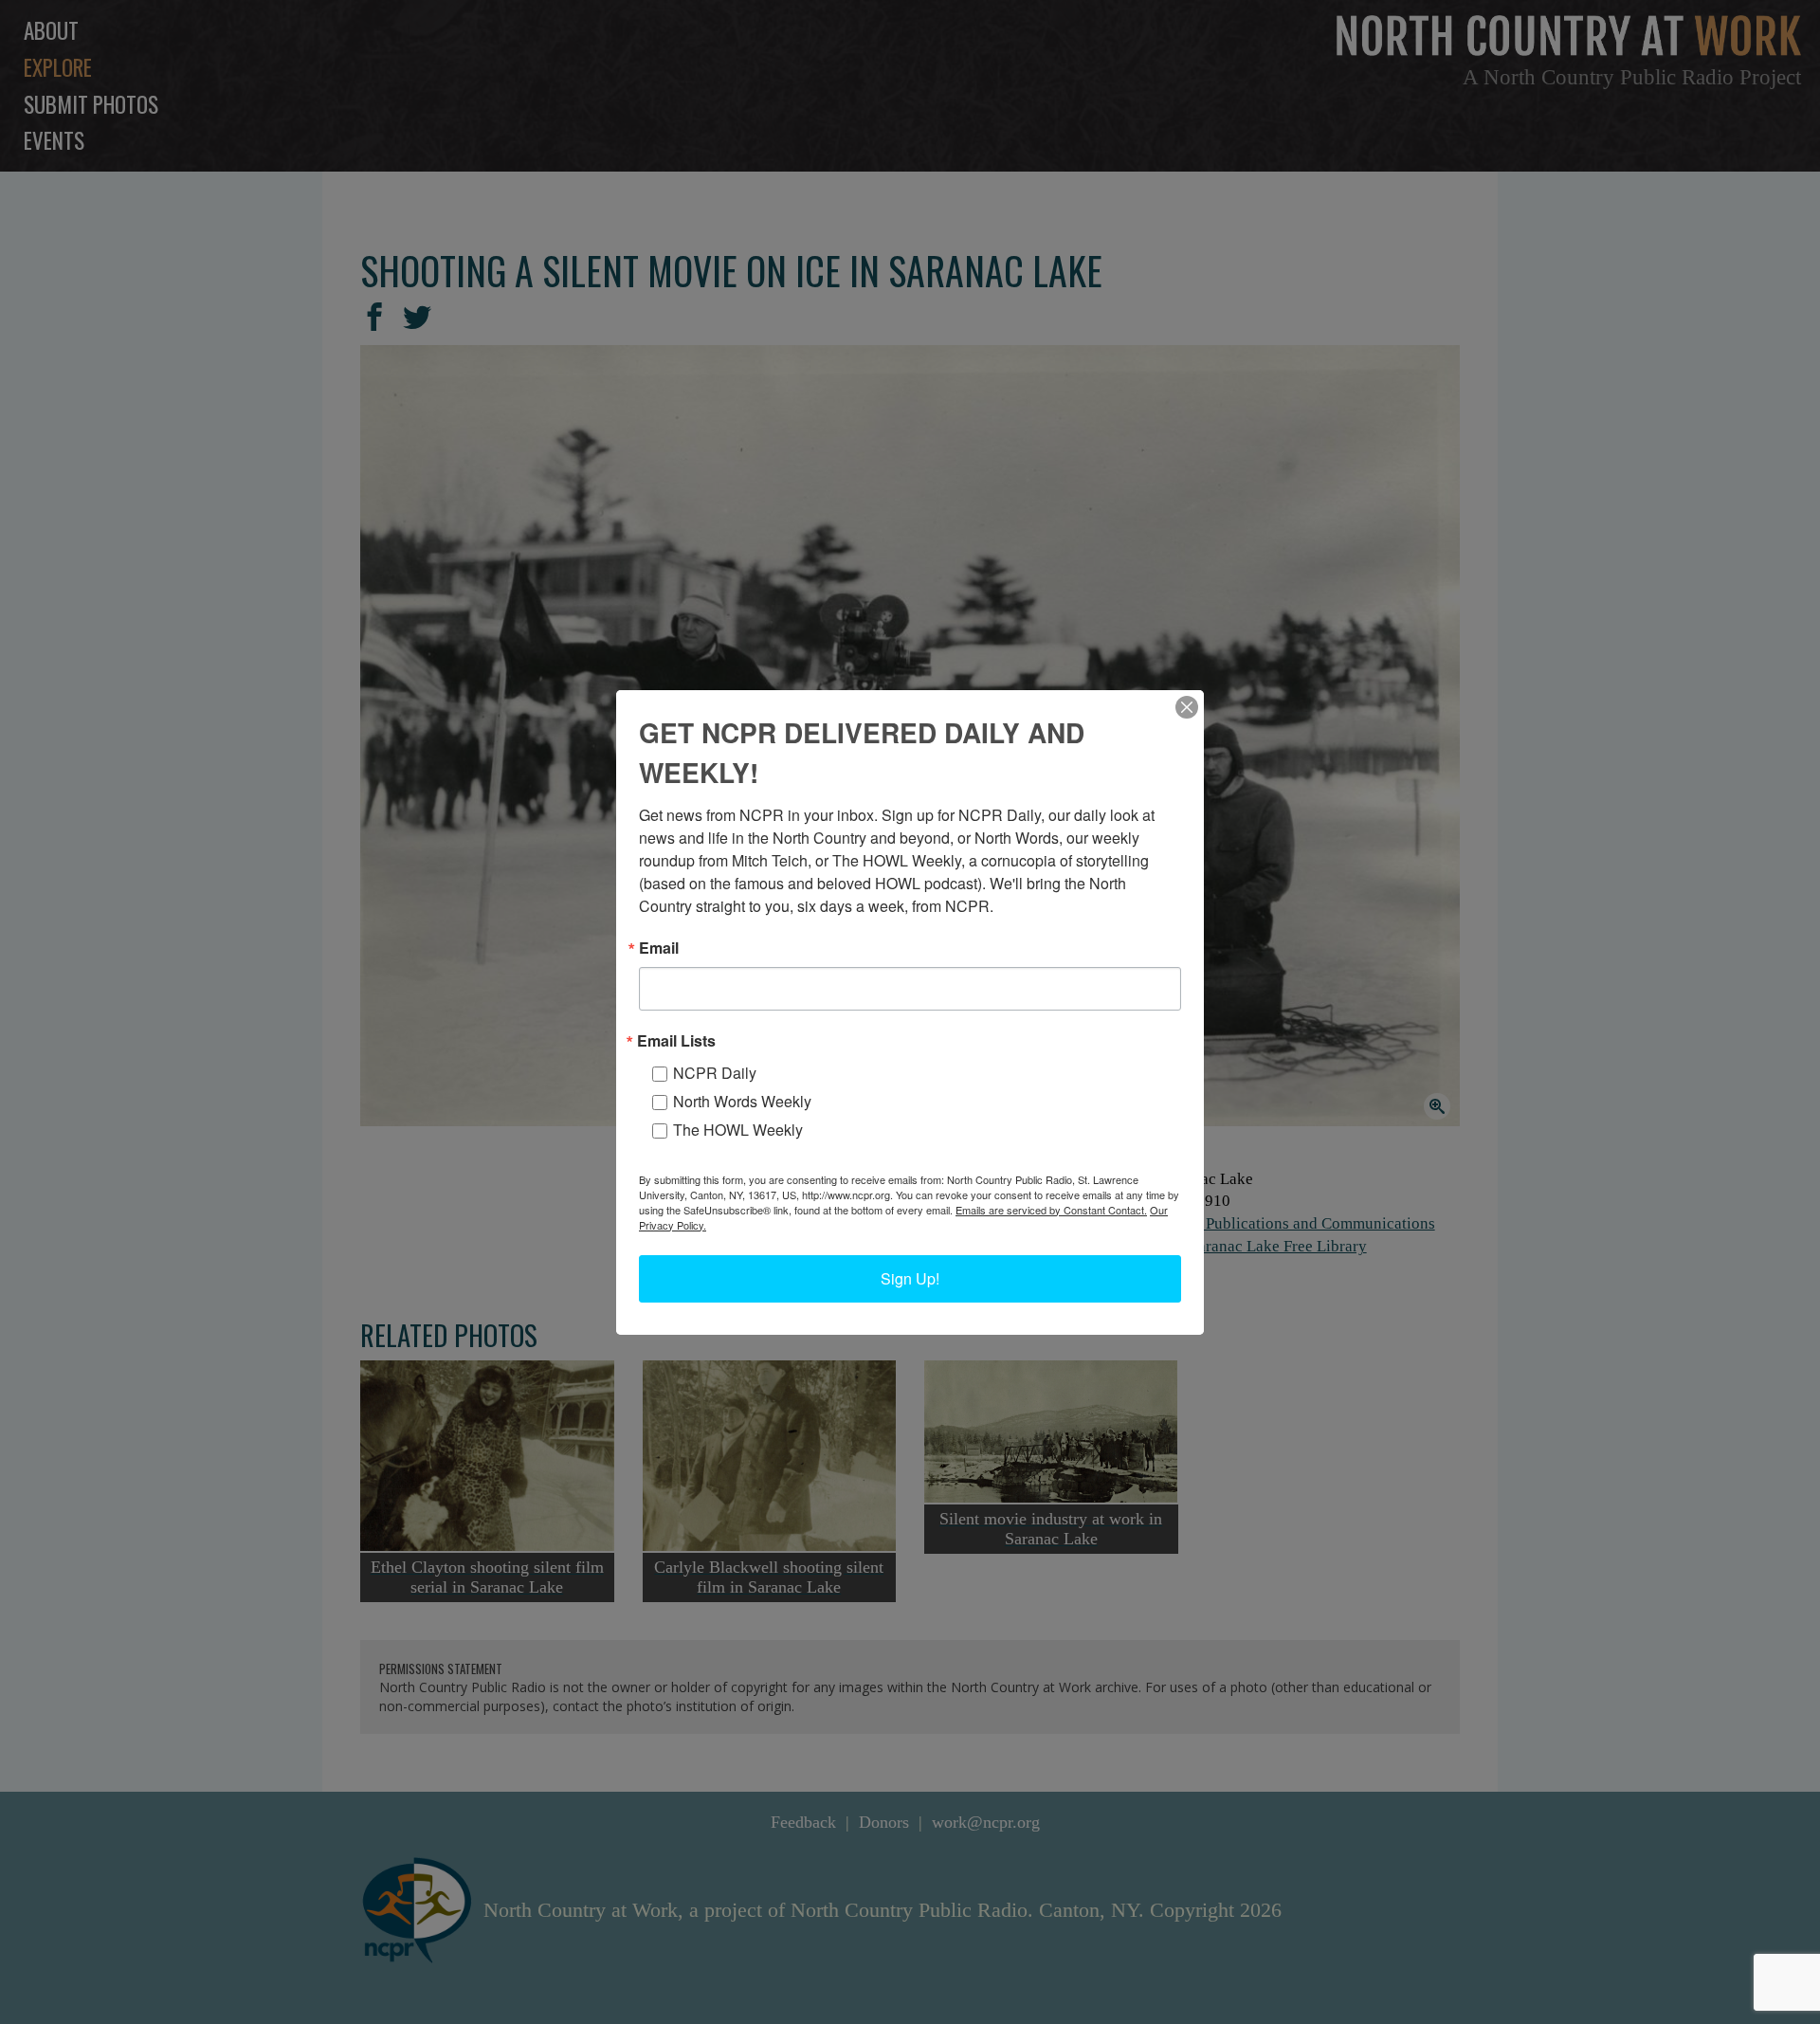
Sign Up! (910, 1278)
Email (659, 948)
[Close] (1187, 707)
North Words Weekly (742, 1101)
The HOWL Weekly (738, 1130)
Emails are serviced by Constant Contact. (1051, 1210)
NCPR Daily (715, 1073)
